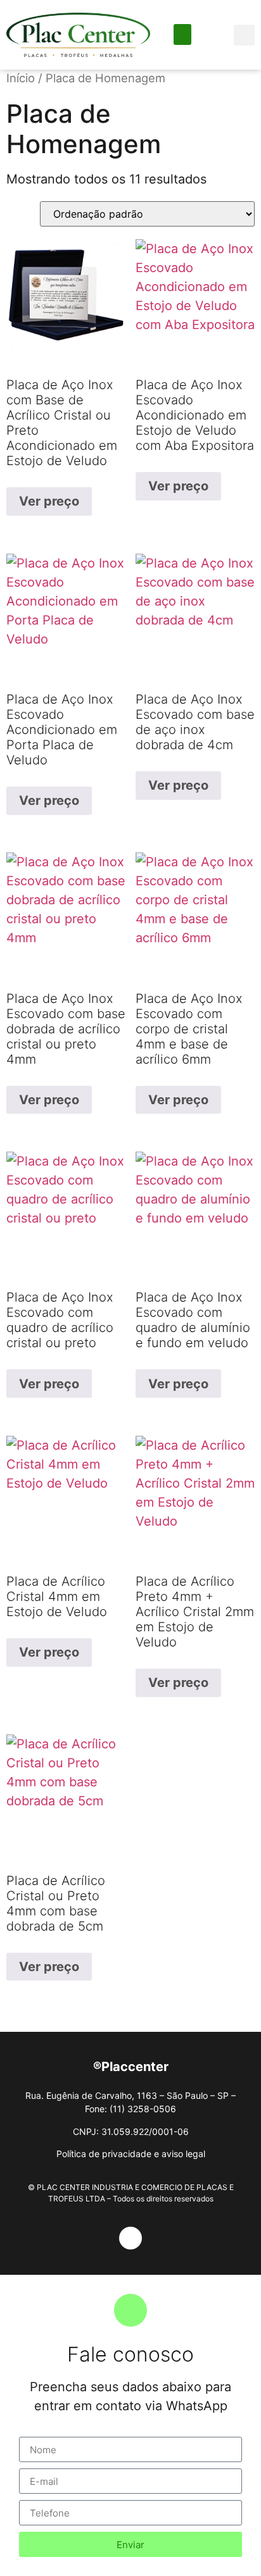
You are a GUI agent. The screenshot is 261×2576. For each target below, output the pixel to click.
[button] (182, 34)
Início (21, 78)
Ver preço (49, 501)
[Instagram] (130, 2238)
